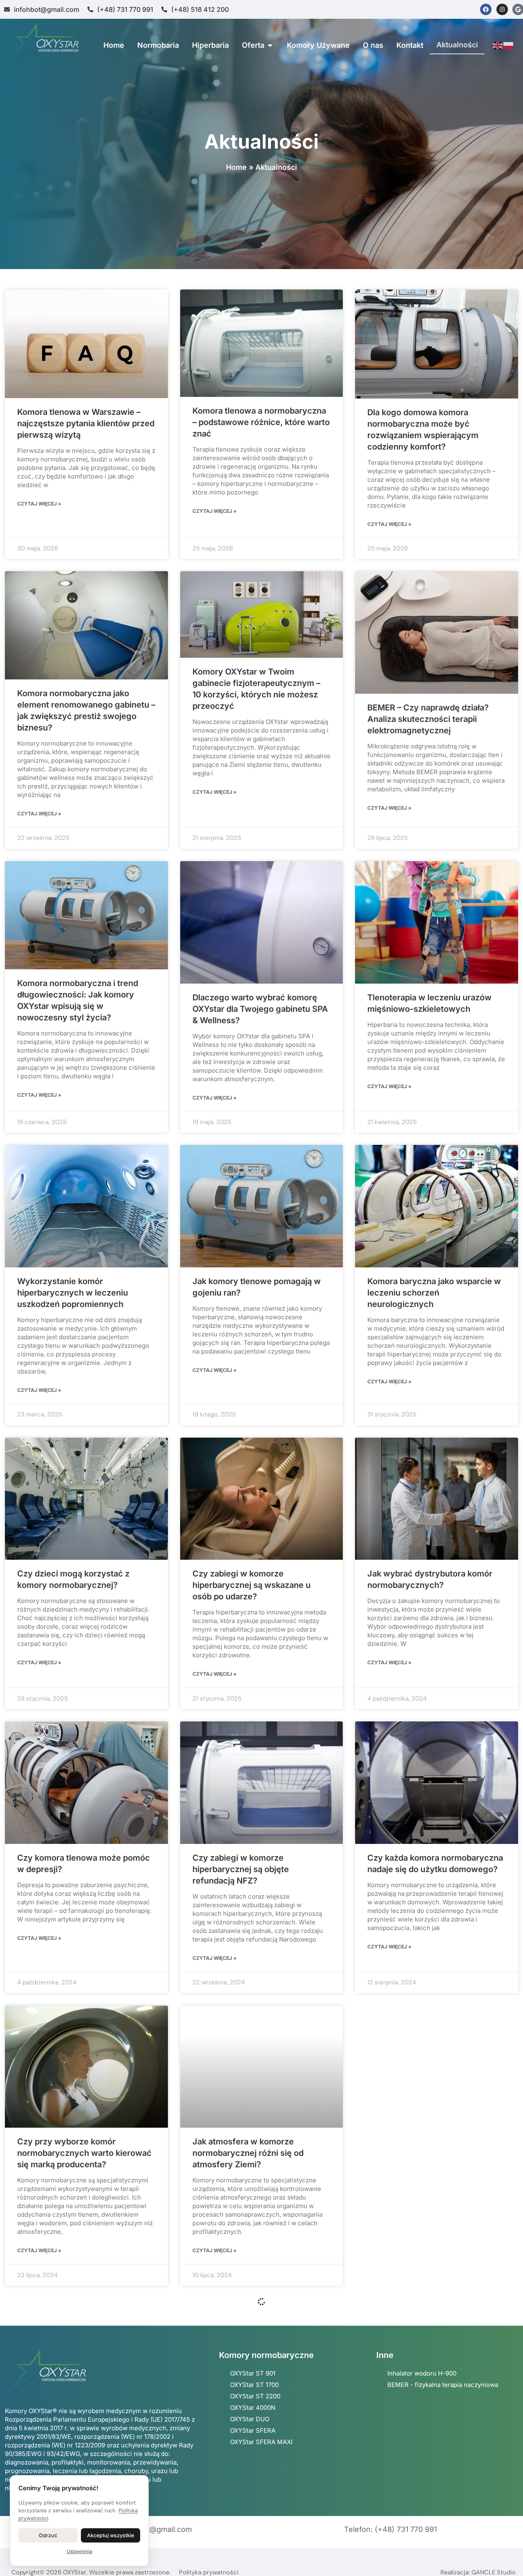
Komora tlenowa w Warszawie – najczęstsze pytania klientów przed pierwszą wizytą (86, 423)
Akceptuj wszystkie (111, 2535)
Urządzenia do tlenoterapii (244, 2434)
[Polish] (509, 45)
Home (236, 167)
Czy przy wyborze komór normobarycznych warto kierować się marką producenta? (84, 2153)
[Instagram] (502, 9)
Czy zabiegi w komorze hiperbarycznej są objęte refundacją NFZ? (241, 1869)
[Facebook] (486, 9)
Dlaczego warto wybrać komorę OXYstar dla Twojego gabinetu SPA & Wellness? (260, 1009)
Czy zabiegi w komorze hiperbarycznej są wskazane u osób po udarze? (251, 1585)
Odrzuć (48, 2535)
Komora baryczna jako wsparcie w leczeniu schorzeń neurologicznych (434, 1293)
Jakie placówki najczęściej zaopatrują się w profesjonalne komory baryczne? (77, 2446)
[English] (498, 45)
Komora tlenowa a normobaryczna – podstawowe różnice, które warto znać (261, 422)
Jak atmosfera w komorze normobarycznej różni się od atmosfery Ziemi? (248, 2153)
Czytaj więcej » (39, 504)
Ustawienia (79, 2551)
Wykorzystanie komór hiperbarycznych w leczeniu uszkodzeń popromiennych (73, 1293)
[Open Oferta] (270, 45)
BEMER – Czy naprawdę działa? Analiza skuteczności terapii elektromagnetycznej (428, 719)
